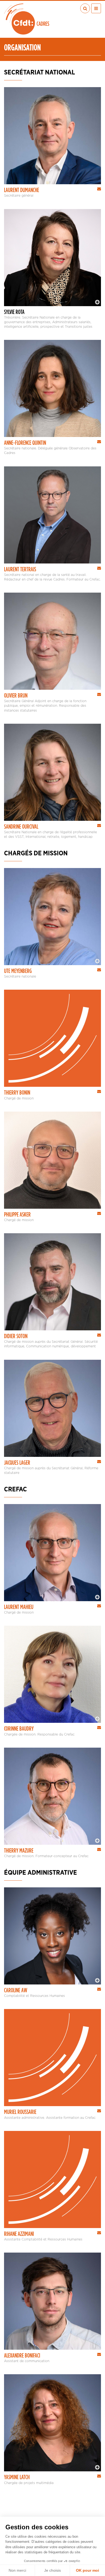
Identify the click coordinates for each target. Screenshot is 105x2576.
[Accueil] (27, 19)
